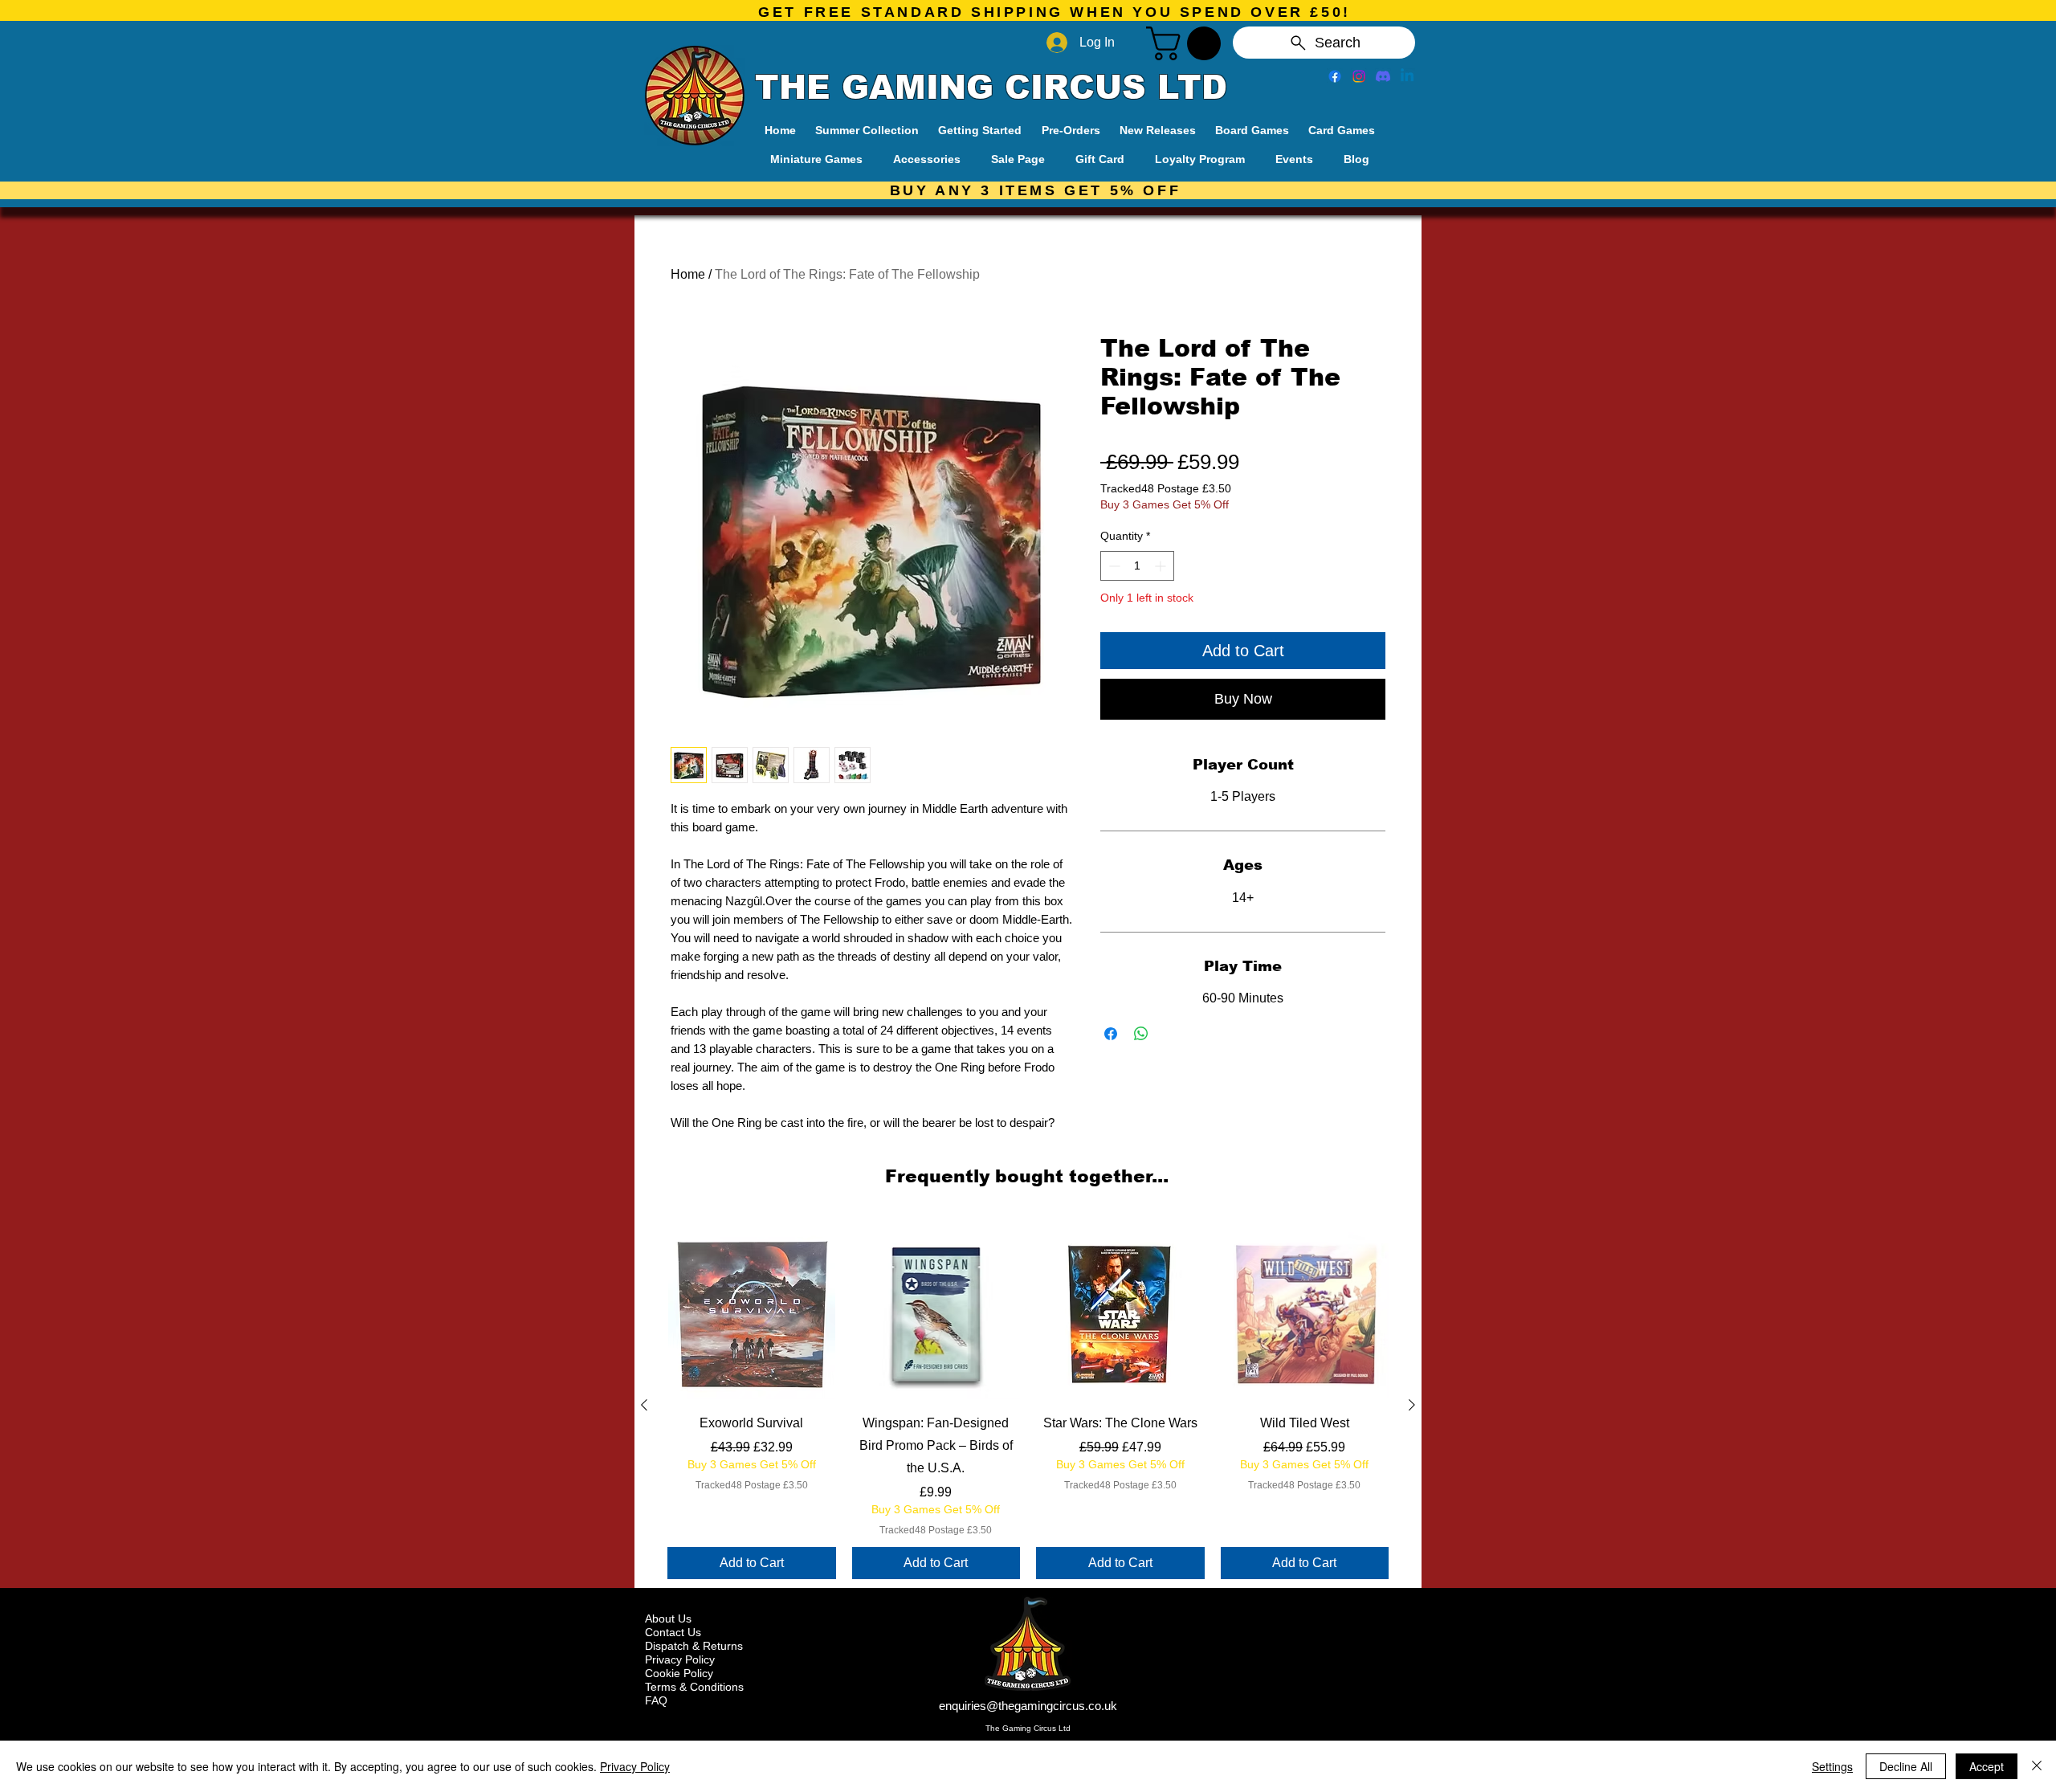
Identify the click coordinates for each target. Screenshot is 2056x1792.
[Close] (2037, 1766)
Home (688, 274)
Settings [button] (1832, 1766)
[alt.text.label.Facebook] (1335, 76)
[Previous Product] (644, 1405)
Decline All (1906, 1766)
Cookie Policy (679, 1673)
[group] (1028, 1405)
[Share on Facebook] (1111, 1034)
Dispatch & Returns (694, 1646)
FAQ (656, 1700)
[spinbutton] (1137, 566)
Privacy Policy (680, 1659)
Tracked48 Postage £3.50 (1166, 488)
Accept (1987, 1766)
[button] (1187, 43)
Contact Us (673, 1632)
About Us (668, 1619)
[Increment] (1162, 566)
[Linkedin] (1407, 76)
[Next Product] (1412, 1405)
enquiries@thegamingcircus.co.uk (1028, 1706)
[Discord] (1383, 76)
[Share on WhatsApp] (1141, 1034)
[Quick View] (752, 1315)
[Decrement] (1113, 566)
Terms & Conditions (694, 1687)
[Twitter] (1359, 76)
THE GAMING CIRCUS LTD (991, 88)
